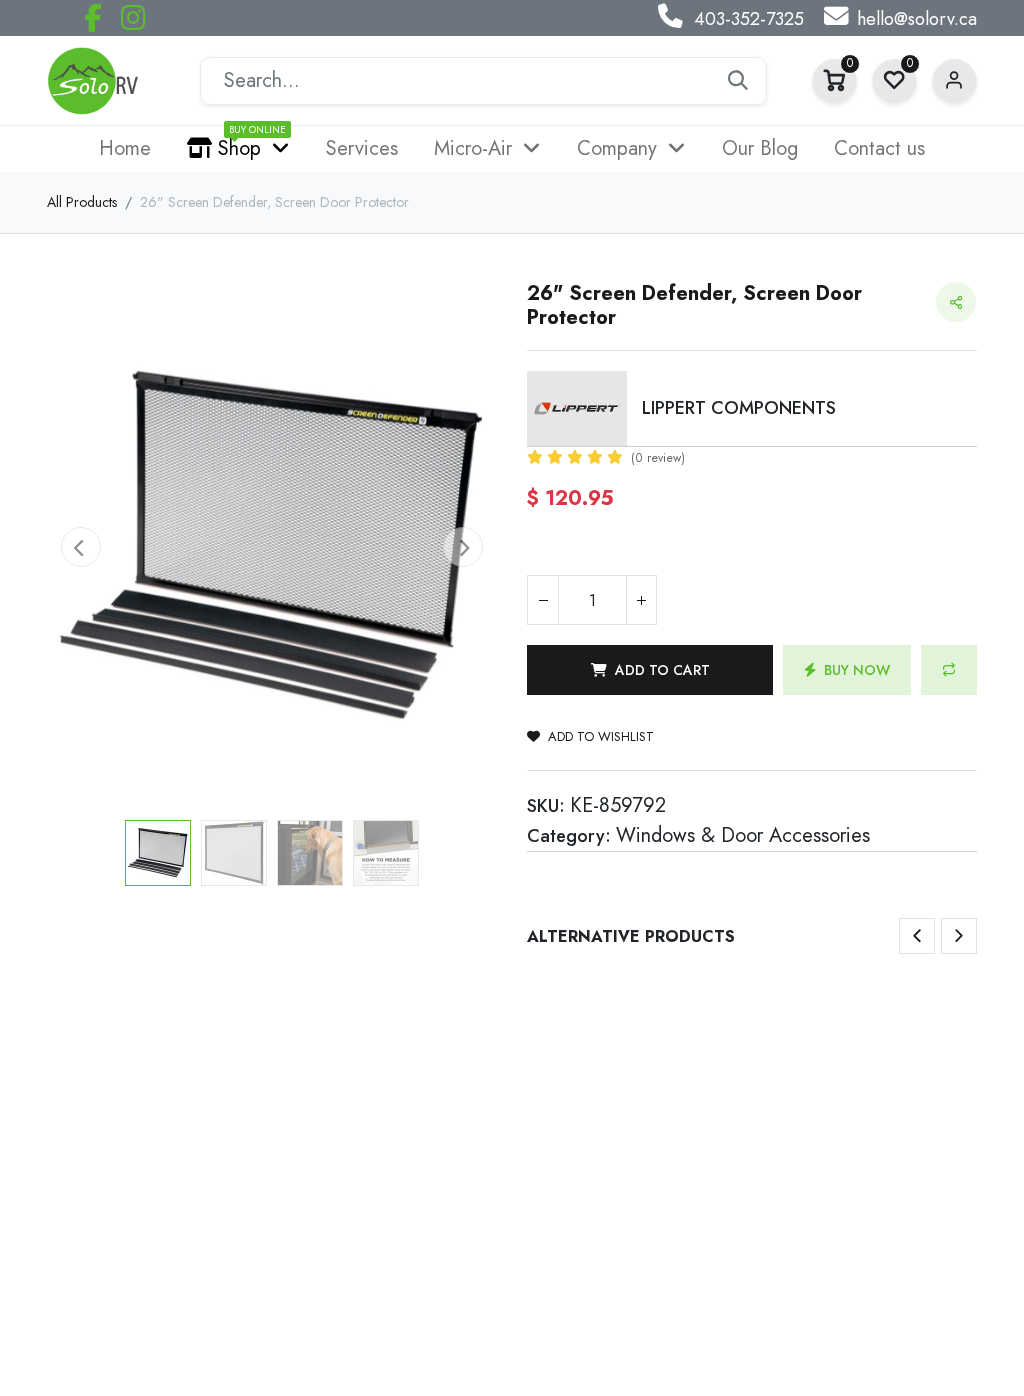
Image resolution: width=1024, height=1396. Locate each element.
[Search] (738, 81)
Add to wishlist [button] (601, 736)
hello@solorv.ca (917, 19)
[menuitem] (125, 149)
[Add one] (641, 600)
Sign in (954, 81)
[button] (81, 547)
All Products (82, 202)
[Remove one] (543, 600)
